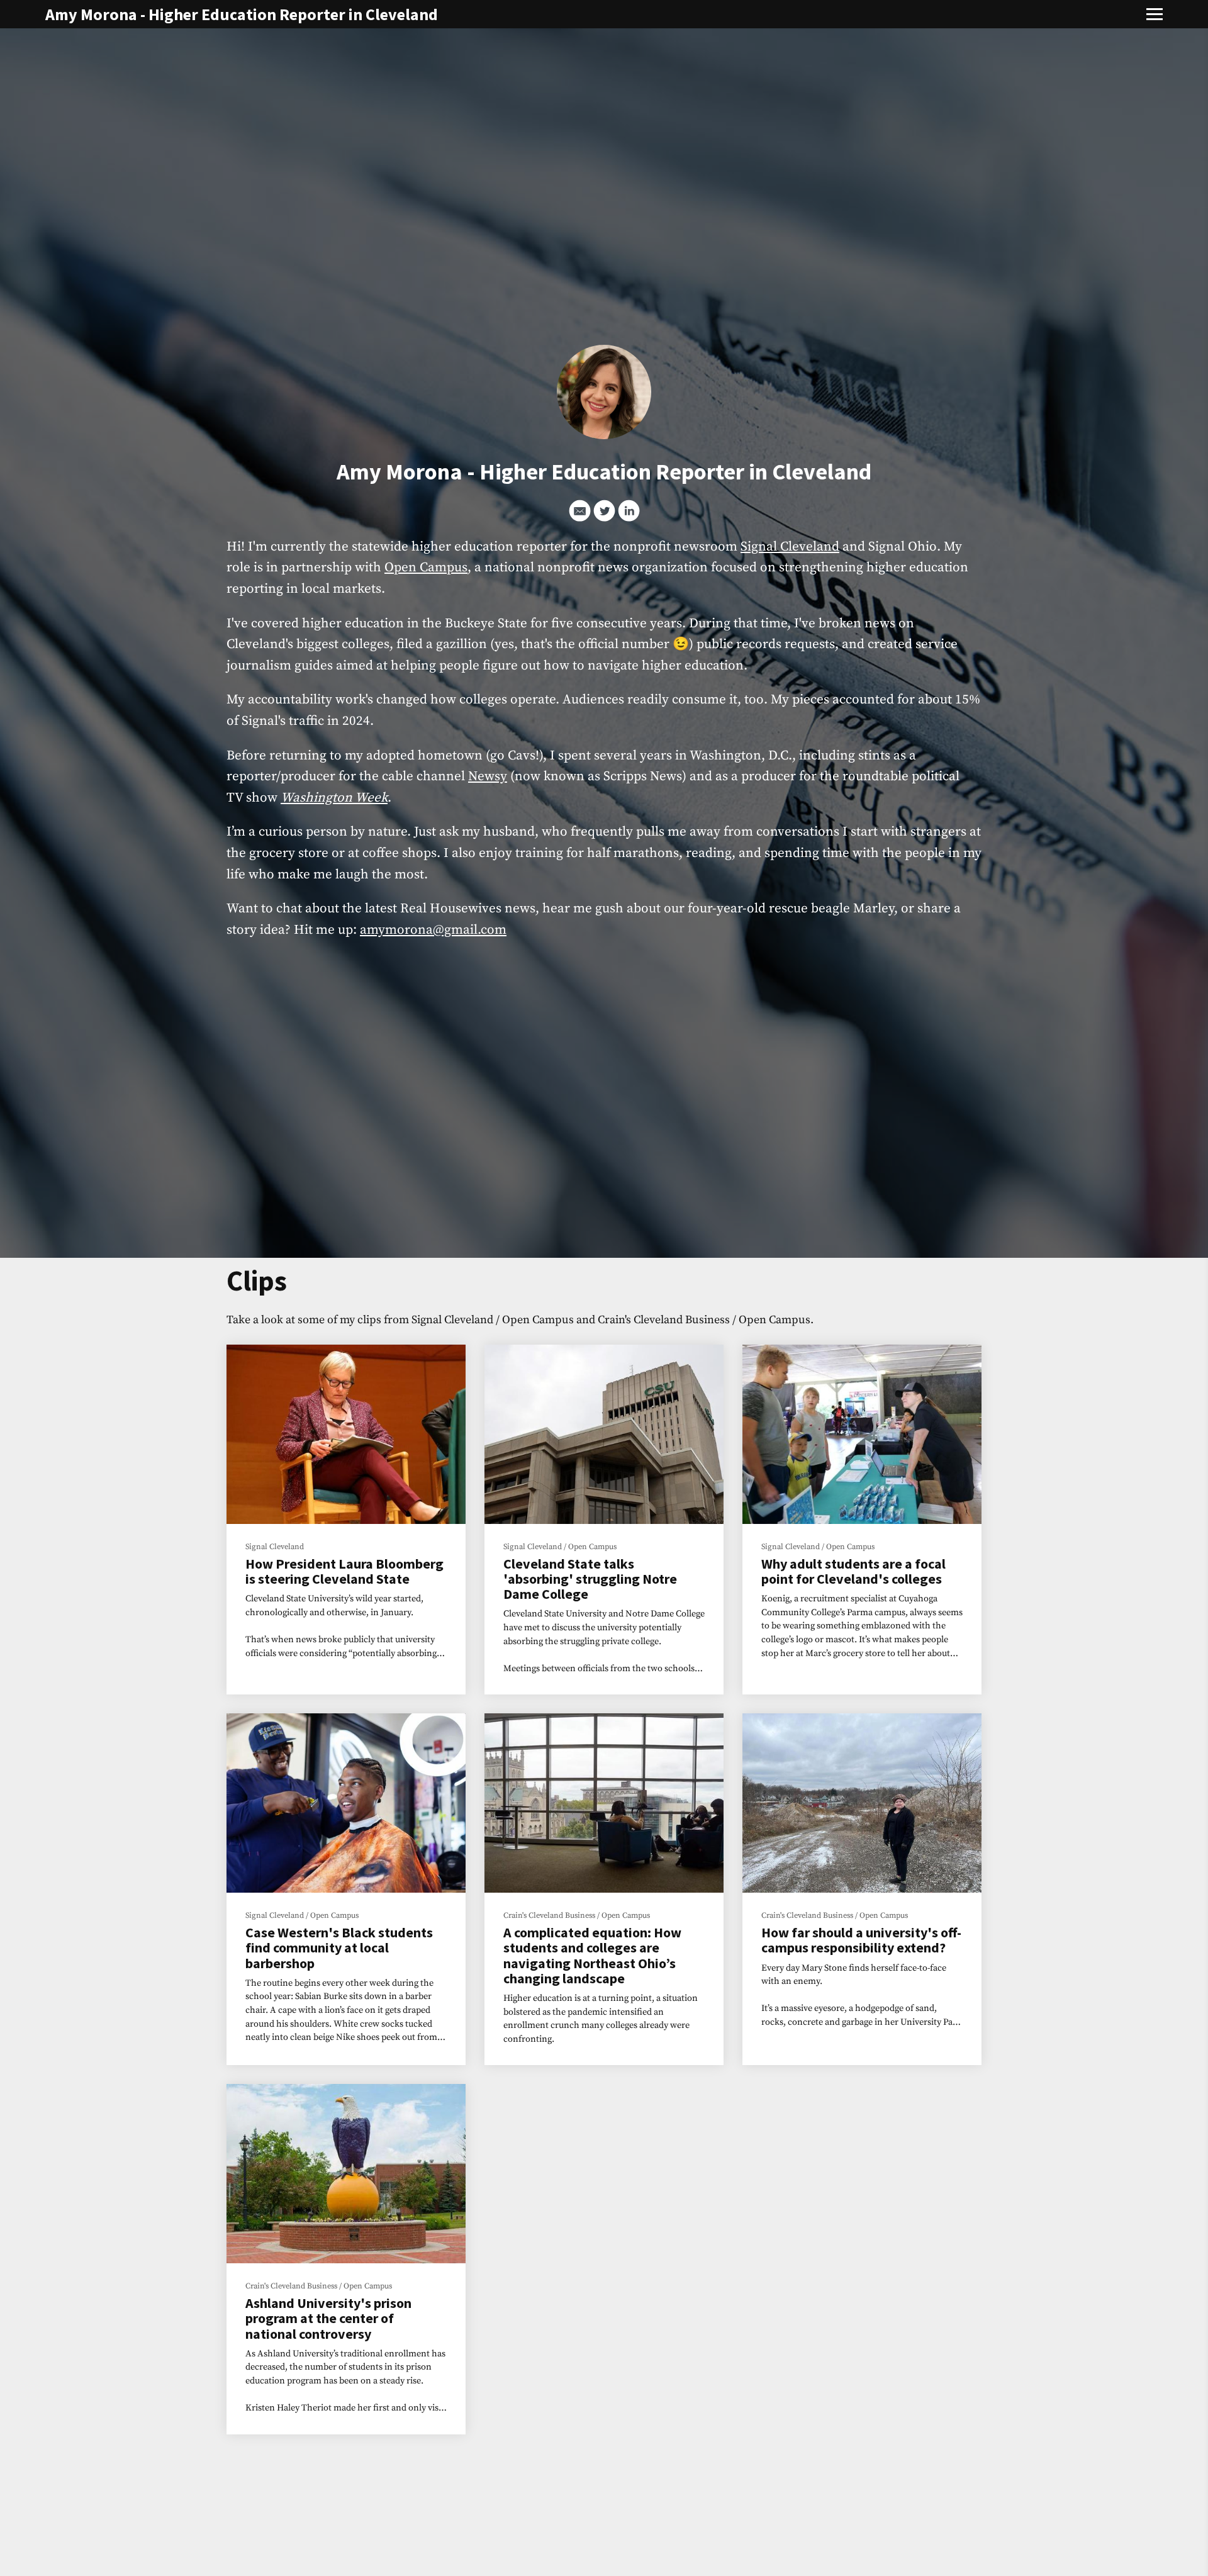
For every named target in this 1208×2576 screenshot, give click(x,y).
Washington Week (334, 798)
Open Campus (426, 568)
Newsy (488, 776)
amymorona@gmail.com (433, 930)
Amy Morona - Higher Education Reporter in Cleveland (242, 14)
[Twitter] (604, 511)
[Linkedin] (629, 511)
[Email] (580, 511)
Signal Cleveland (790, 547)
